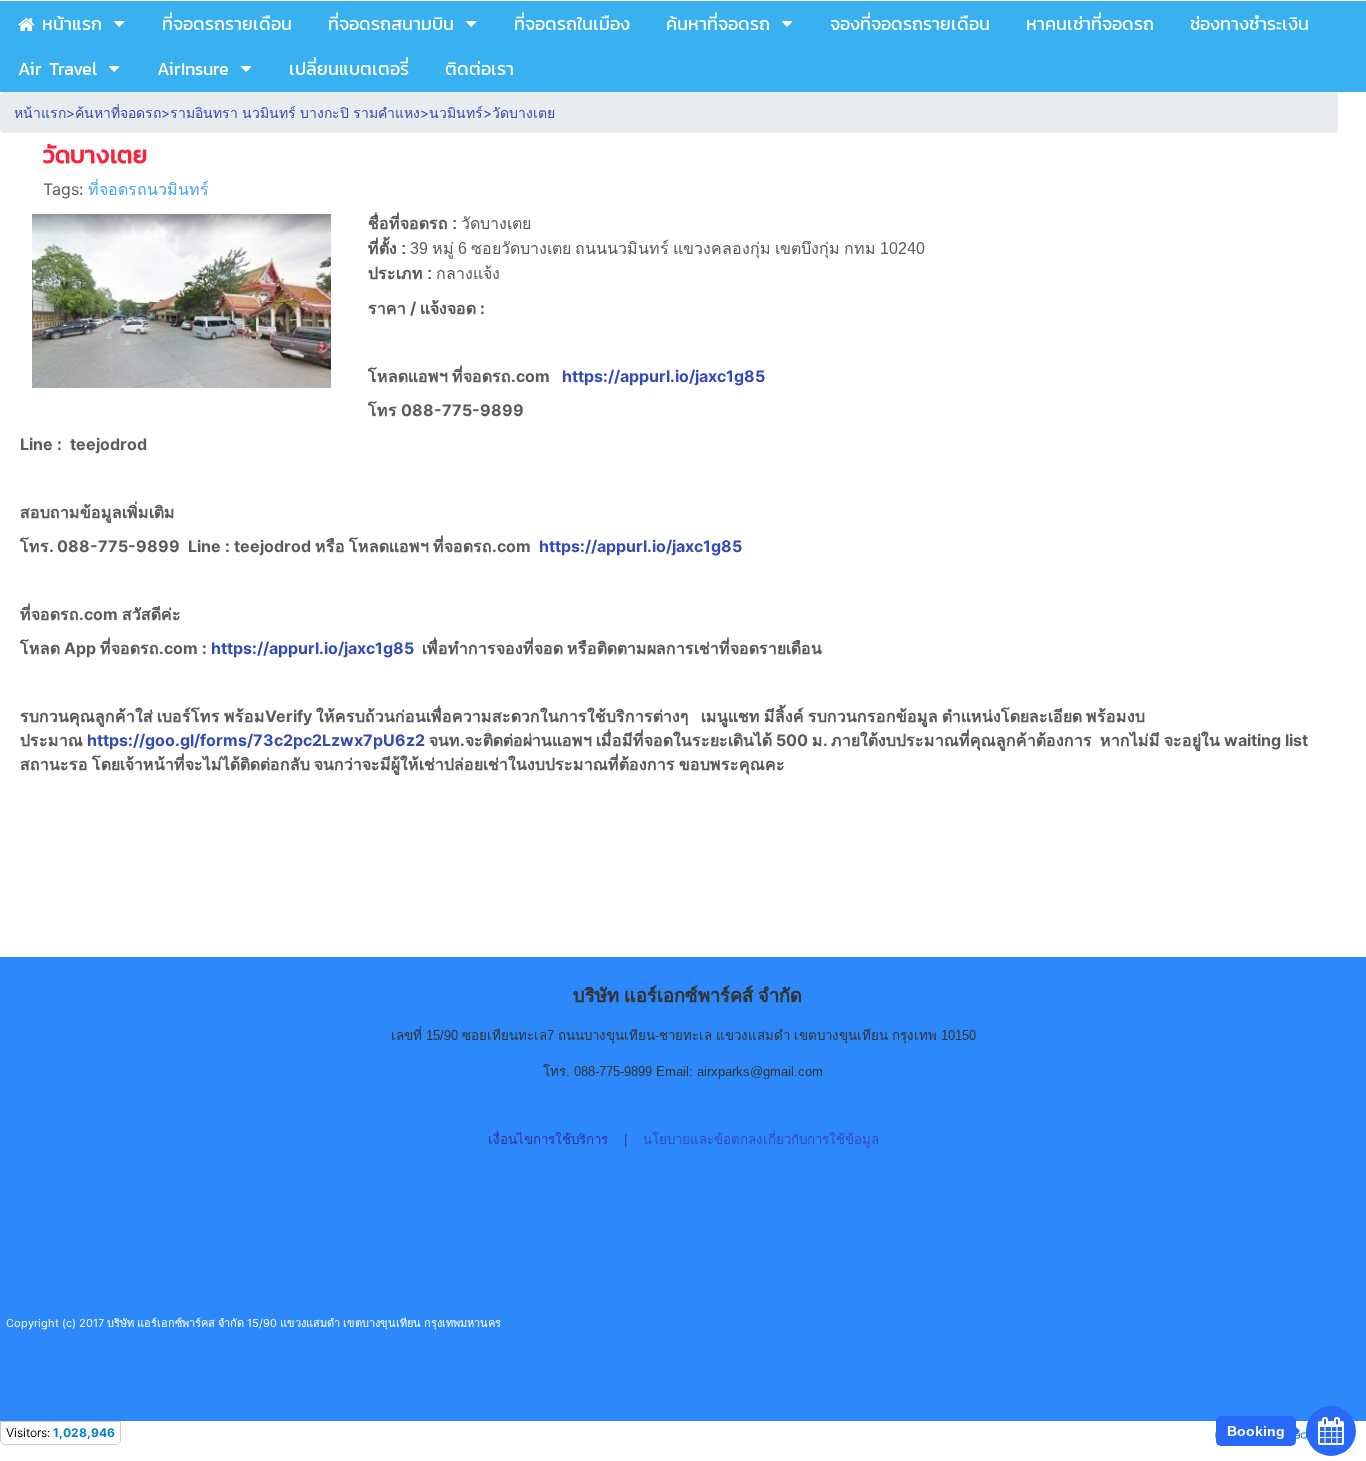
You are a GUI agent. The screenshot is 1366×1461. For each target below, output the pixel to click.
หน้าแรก (40, 112)
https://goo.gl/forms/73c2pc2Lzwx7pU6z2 (258, 740)
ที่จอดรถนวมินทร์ (148, 189)
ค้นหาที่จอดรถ (118, 112)
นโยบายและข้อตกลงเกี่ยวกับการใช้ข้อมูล (761, 1139)
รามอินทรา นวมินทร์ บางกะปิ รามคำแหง (295, 112)
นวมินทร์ (456, 112)
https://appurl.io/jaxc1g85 (663, 376)
